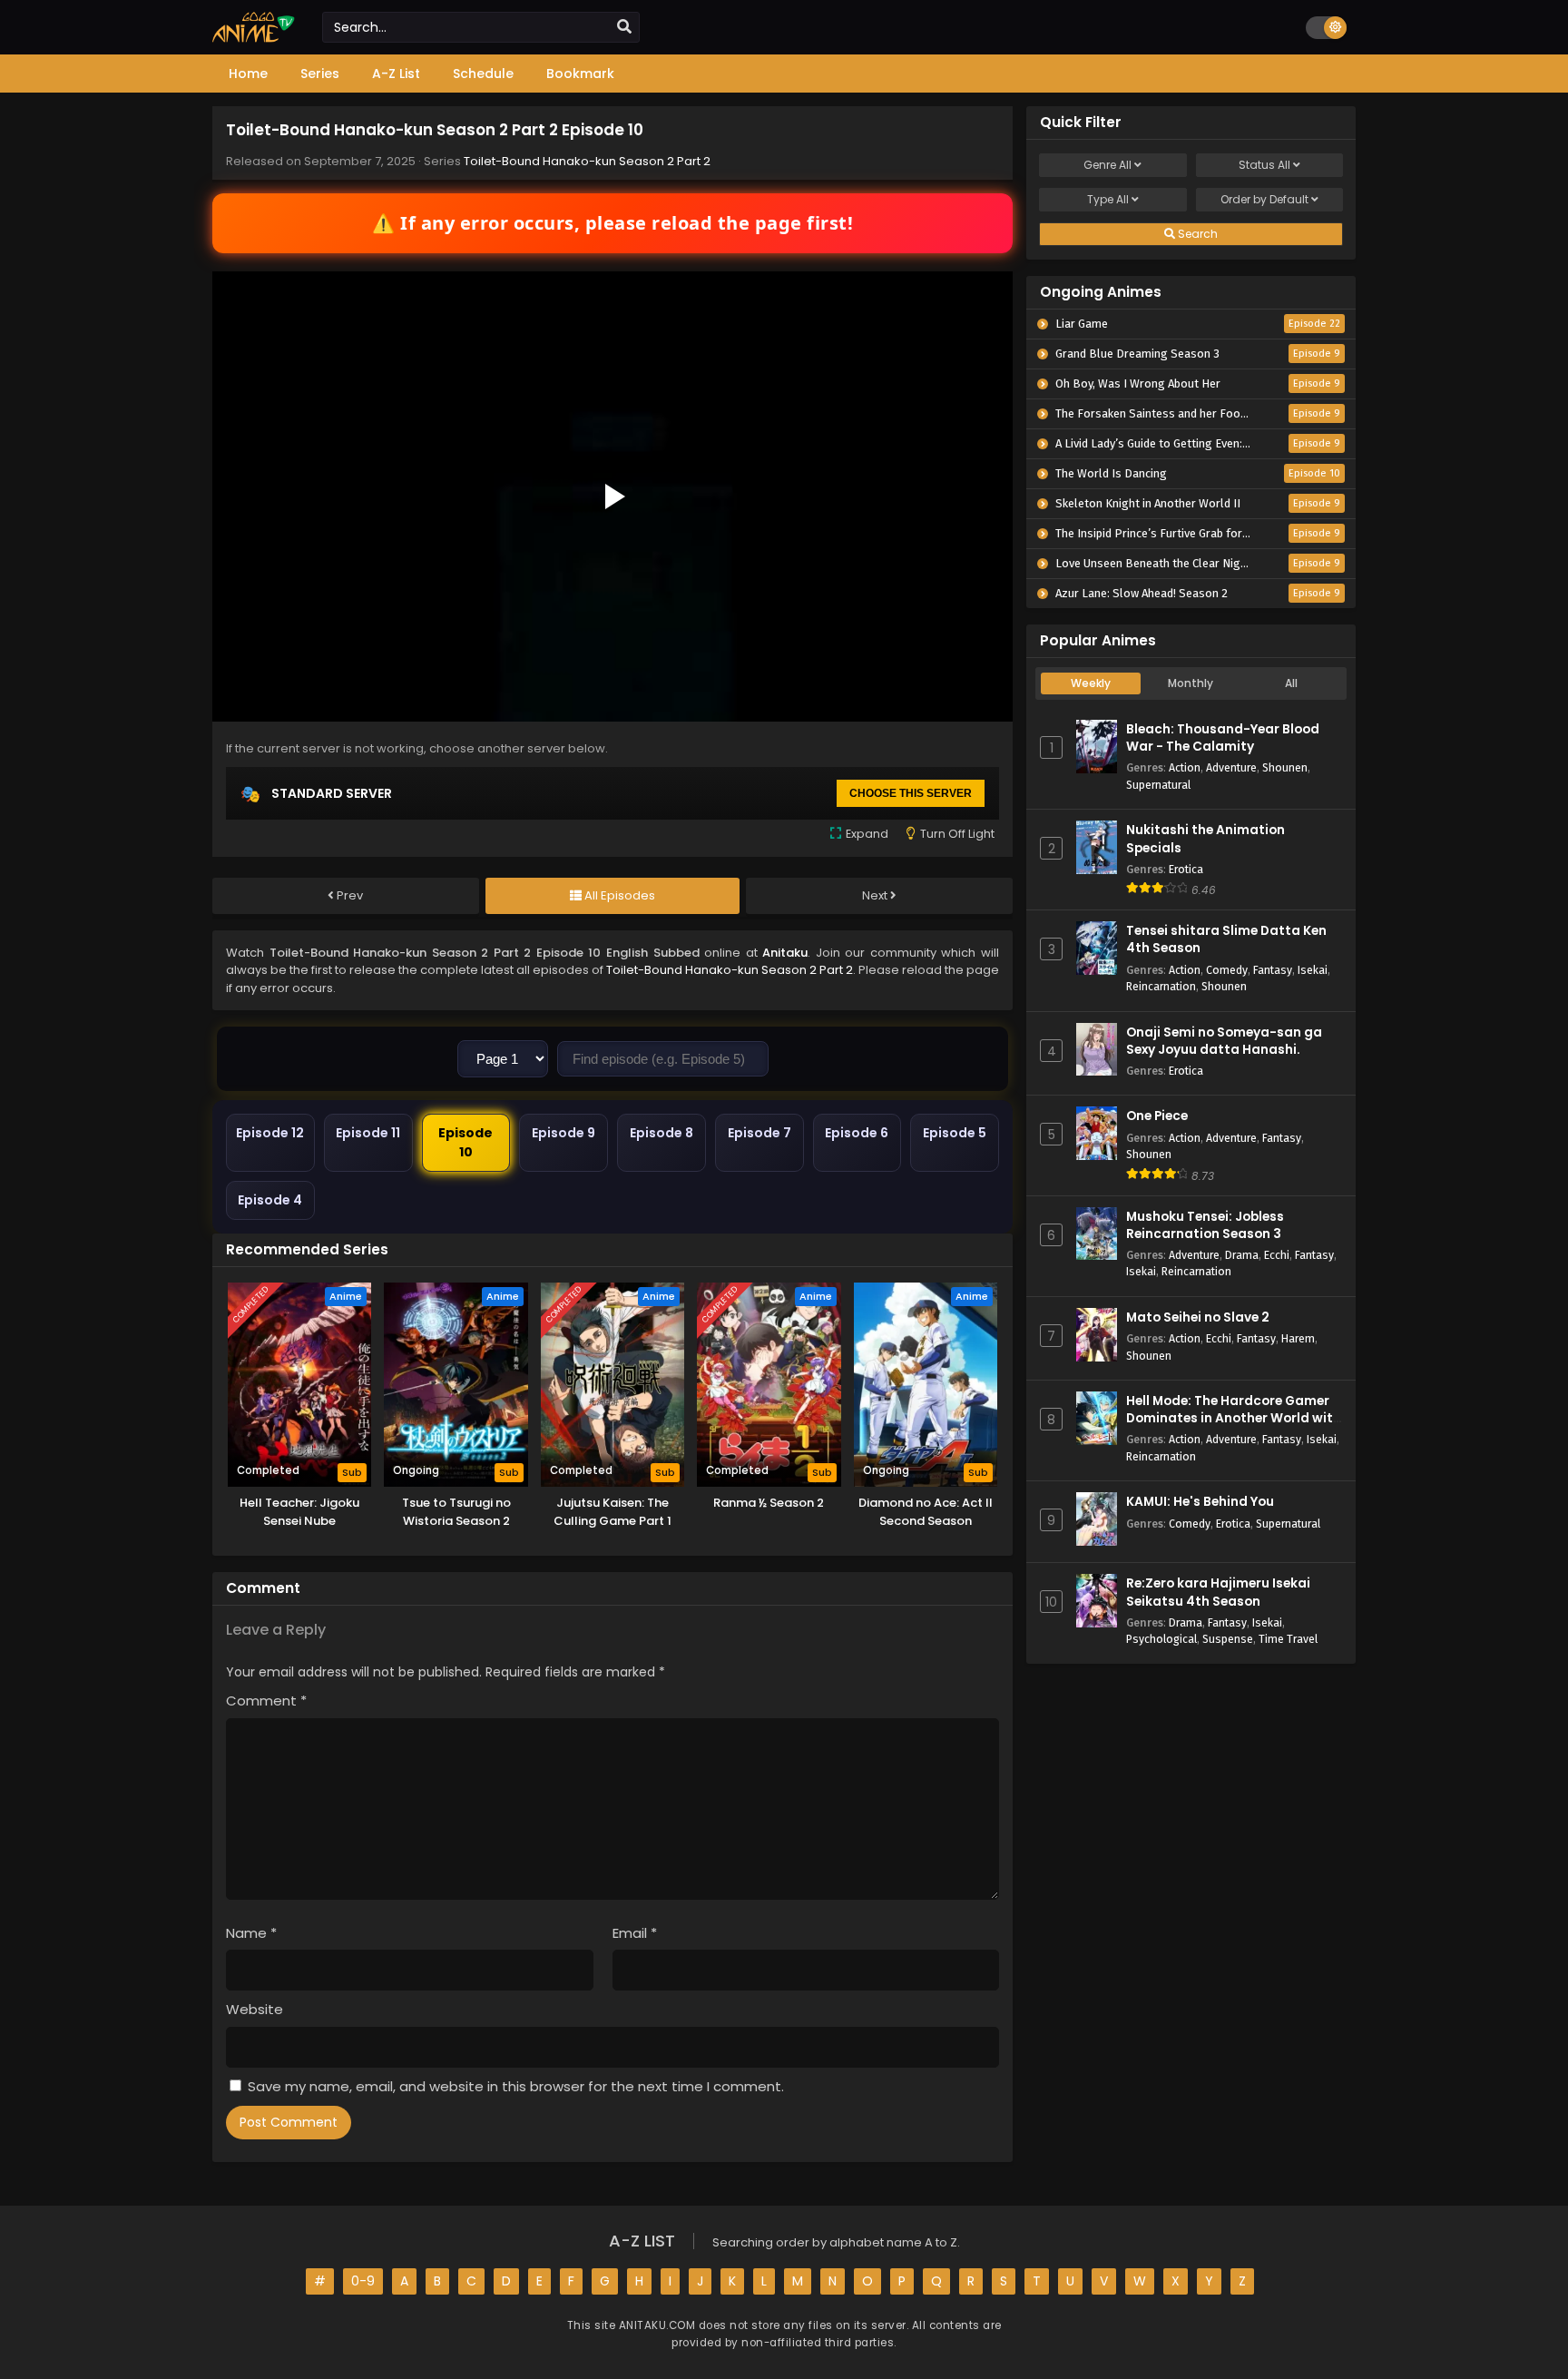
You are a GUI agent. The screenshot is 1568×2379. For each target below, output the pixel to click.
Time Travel (1288, 1639)
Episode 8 (661, 1133)
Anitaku (785, 953)
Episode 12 (270, 1133)
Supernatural (1158, 785)
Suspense (1228, 1639)
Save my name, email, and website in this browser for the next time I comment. (516, 2086)
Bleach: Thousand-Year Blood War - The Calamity (1223, 738)
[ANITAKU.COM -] (254, 38)
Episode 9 (563, 1133)
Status (1264, 165)
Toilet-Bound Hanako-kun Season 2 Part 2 (587, 161)
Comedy (1227, 970)
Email (635, 1933)
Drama (1242, 1255)
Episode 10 (465, 1142)
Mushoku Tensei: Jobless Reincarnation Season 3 (1205, 1225)
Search (1196, 234)
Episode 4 (270, 1200)
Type (1108, 199)
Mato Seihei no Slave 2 (1198, 1317)
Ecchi (1277, 1255)
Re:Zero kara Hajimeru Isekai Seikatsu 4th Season (1218, 1592)
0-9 (363, 2281)
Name (251, 1933)
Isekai (1313, 970)
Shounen (1285, 767)
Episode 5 (955, 1133)
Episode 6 (857, 1133)
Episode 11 (368, 1133)
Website (255, 2009)
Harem (1298, 1338)
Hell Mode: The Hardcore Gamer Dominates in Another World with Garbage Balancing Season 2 (1234, 1418)
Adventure (1231, 767)
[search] (624, 27)
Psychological (1161, 1639)
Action (1185, 767)
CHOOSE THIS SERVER (911, 793)
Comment (266, 1701)
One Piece (1157, 1116)
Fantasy (1273, 970)
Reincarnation (1161, 986)
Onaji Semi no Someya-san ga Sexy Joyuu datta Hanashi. (1224, 1041)
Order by (1264, 199)
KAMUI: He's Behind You (1200, 1502)
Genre (1107, 165)
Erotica (1186, 869)
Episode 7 (759, 1133)
